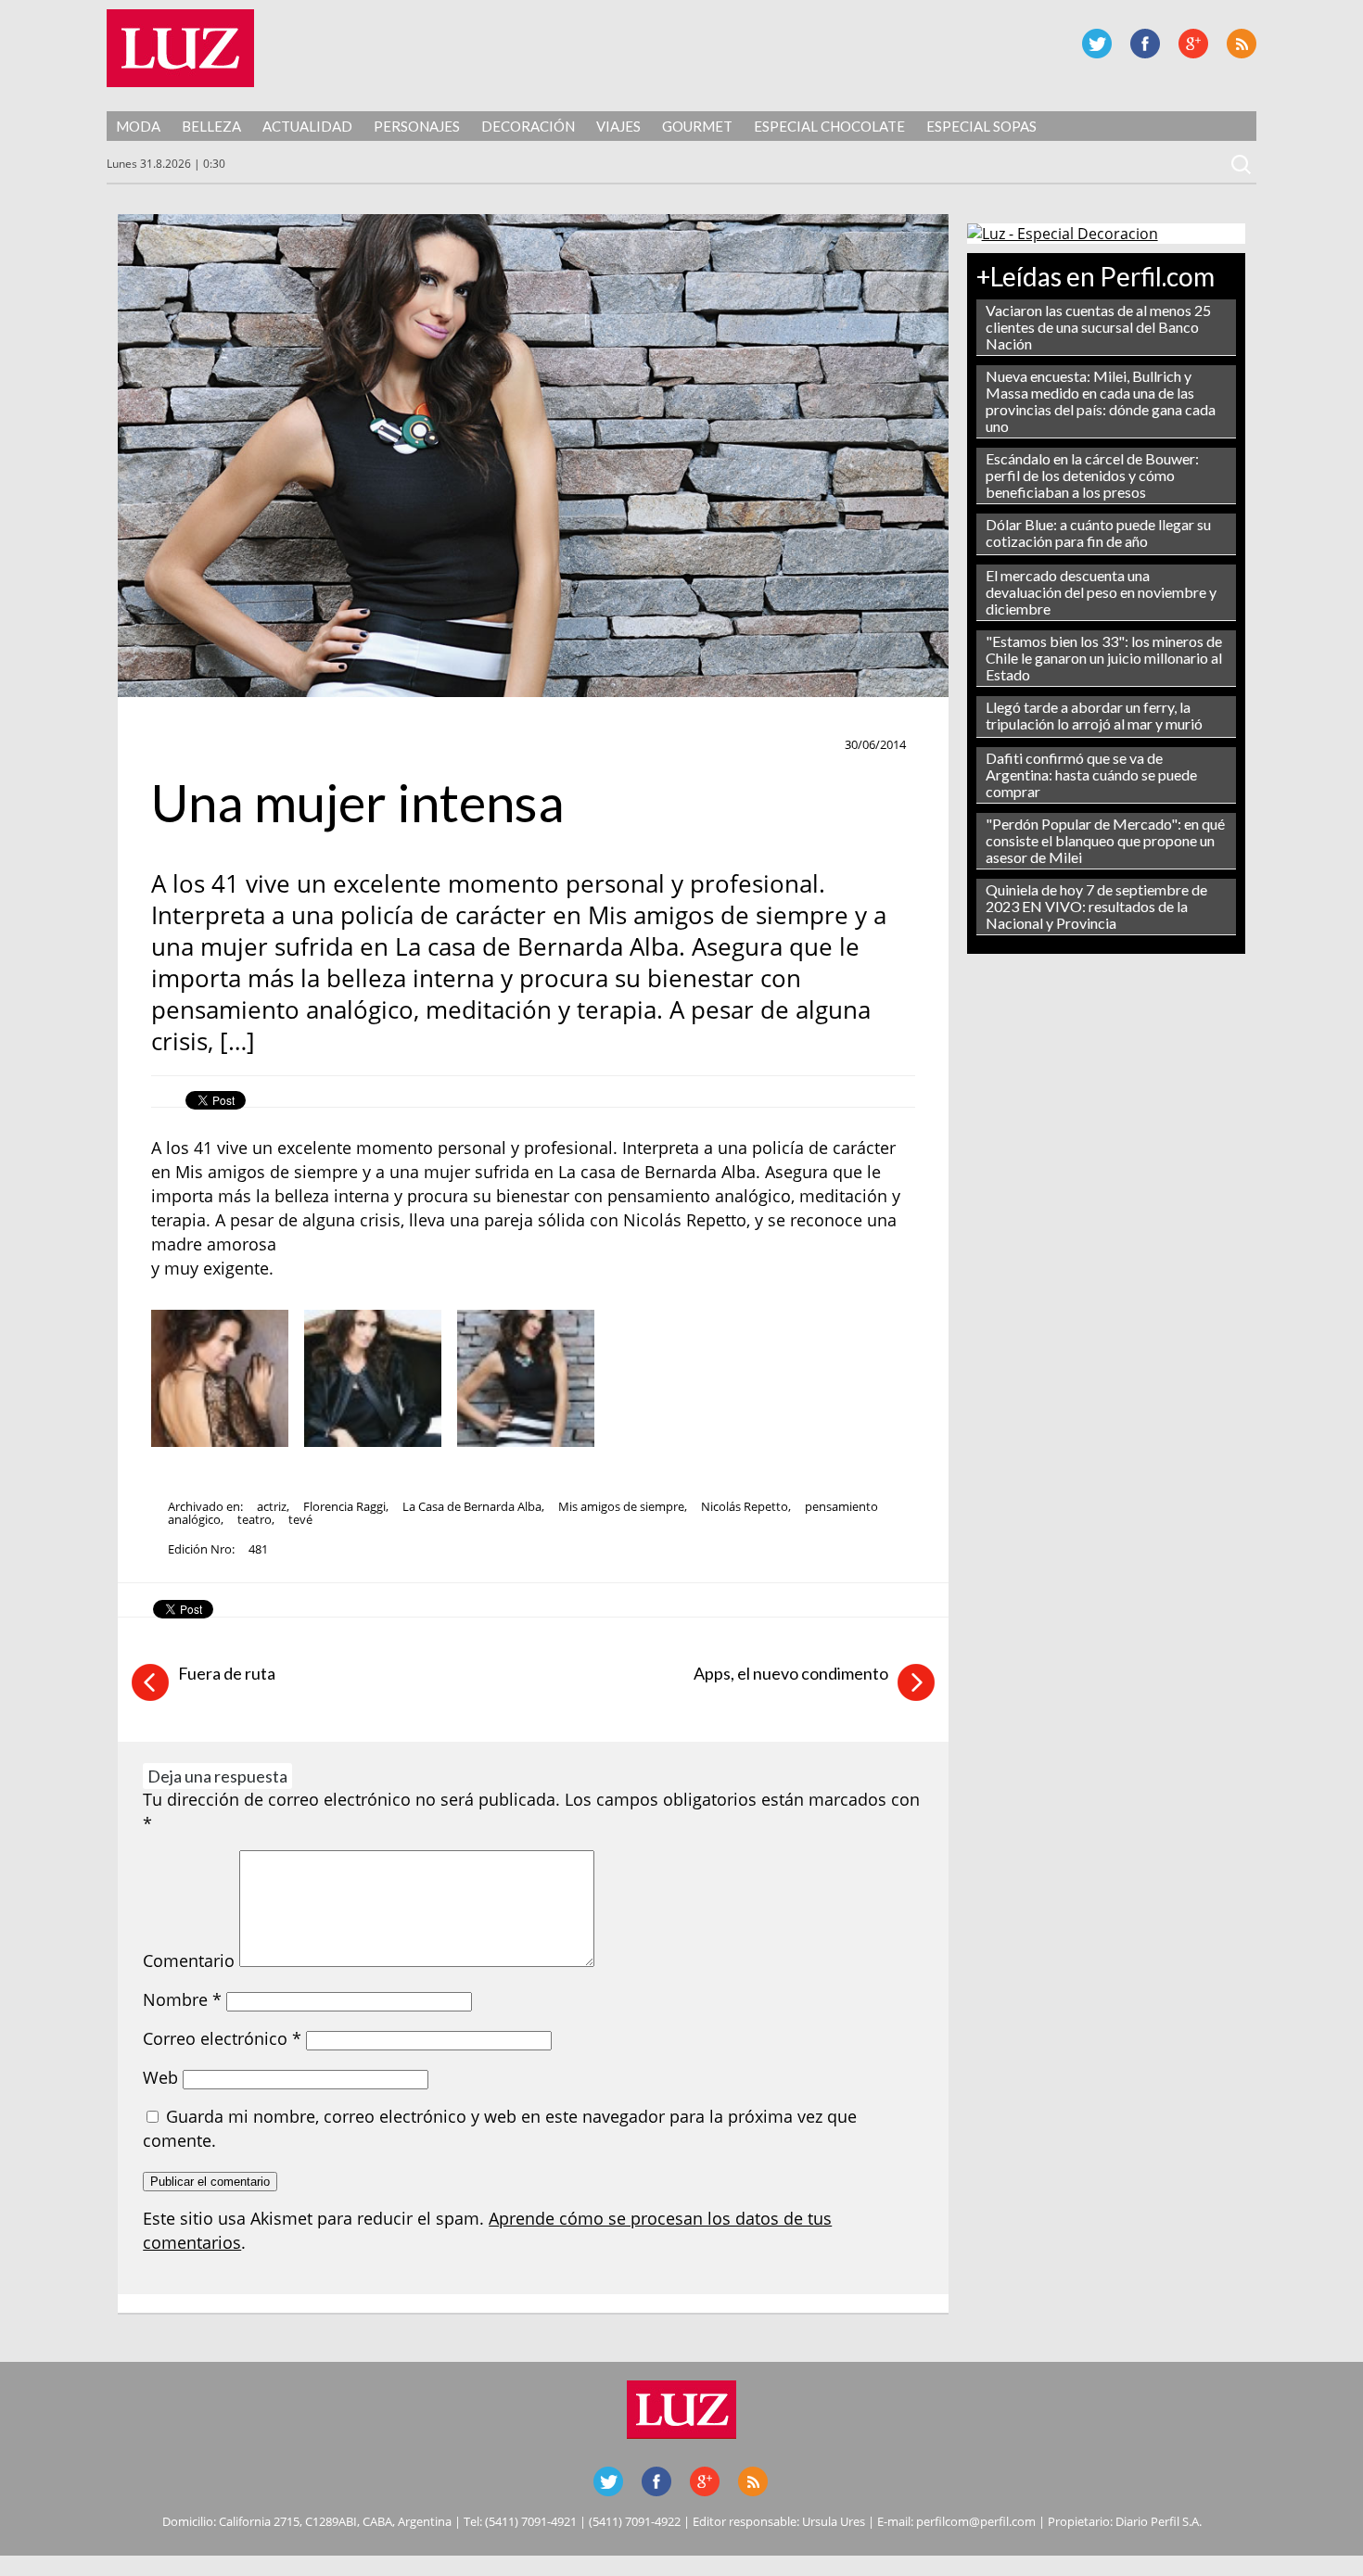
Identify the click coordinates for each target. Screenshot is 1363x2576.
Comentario (189, 1961)
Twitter (1097, 44)
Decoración (528, 126)
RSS (1242, 44)
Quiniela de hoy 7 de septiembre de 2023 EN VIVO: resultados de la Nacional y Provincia (1096, 906)
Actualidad (307, 126)
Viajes (618, 126)
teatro (255, 1519)
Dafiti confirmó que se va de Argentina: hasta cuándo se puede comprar (1091, 774)
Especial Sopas (981, 126)
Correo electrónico (222, 2038)
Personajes (417, 126)
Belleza (211, 126)
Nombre (182, 1999)
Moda (138, 126)
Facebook (1145, 44)
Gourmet (697, 126)
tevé (300, 1519)
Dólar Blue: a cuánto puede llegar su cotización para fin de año (1098, 533)
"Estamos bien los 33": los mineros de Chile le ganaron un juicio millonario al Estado (1104, 658)
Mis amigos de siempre (621, 1506)
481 (258, 1549)
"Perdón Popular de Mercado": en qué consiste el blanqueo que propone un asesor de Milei (1105, 840)
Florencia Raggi (344, 1506)
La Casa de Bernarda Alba (472, 1506)
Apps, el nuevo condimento (791, 1673)
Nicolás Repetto (745, 1506)
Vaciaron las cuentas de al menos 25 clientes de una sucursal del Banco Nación (1098, 327)
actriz (272, 1506)
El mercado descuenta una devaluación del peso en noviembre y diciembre (1101, 592)
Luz (180, 48)
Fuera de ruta (227, 1673)
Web (160, 2077)
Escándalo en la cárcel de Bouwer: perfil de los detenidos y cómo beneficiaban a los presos (1092, 475)
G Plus (1193, 44)
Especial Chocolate (829, 126)
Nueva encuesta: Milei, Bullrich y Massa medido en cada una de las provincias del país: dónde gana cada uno (1101, 401)
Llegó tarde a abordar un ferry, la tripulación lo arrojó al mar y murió (1094, 715)
